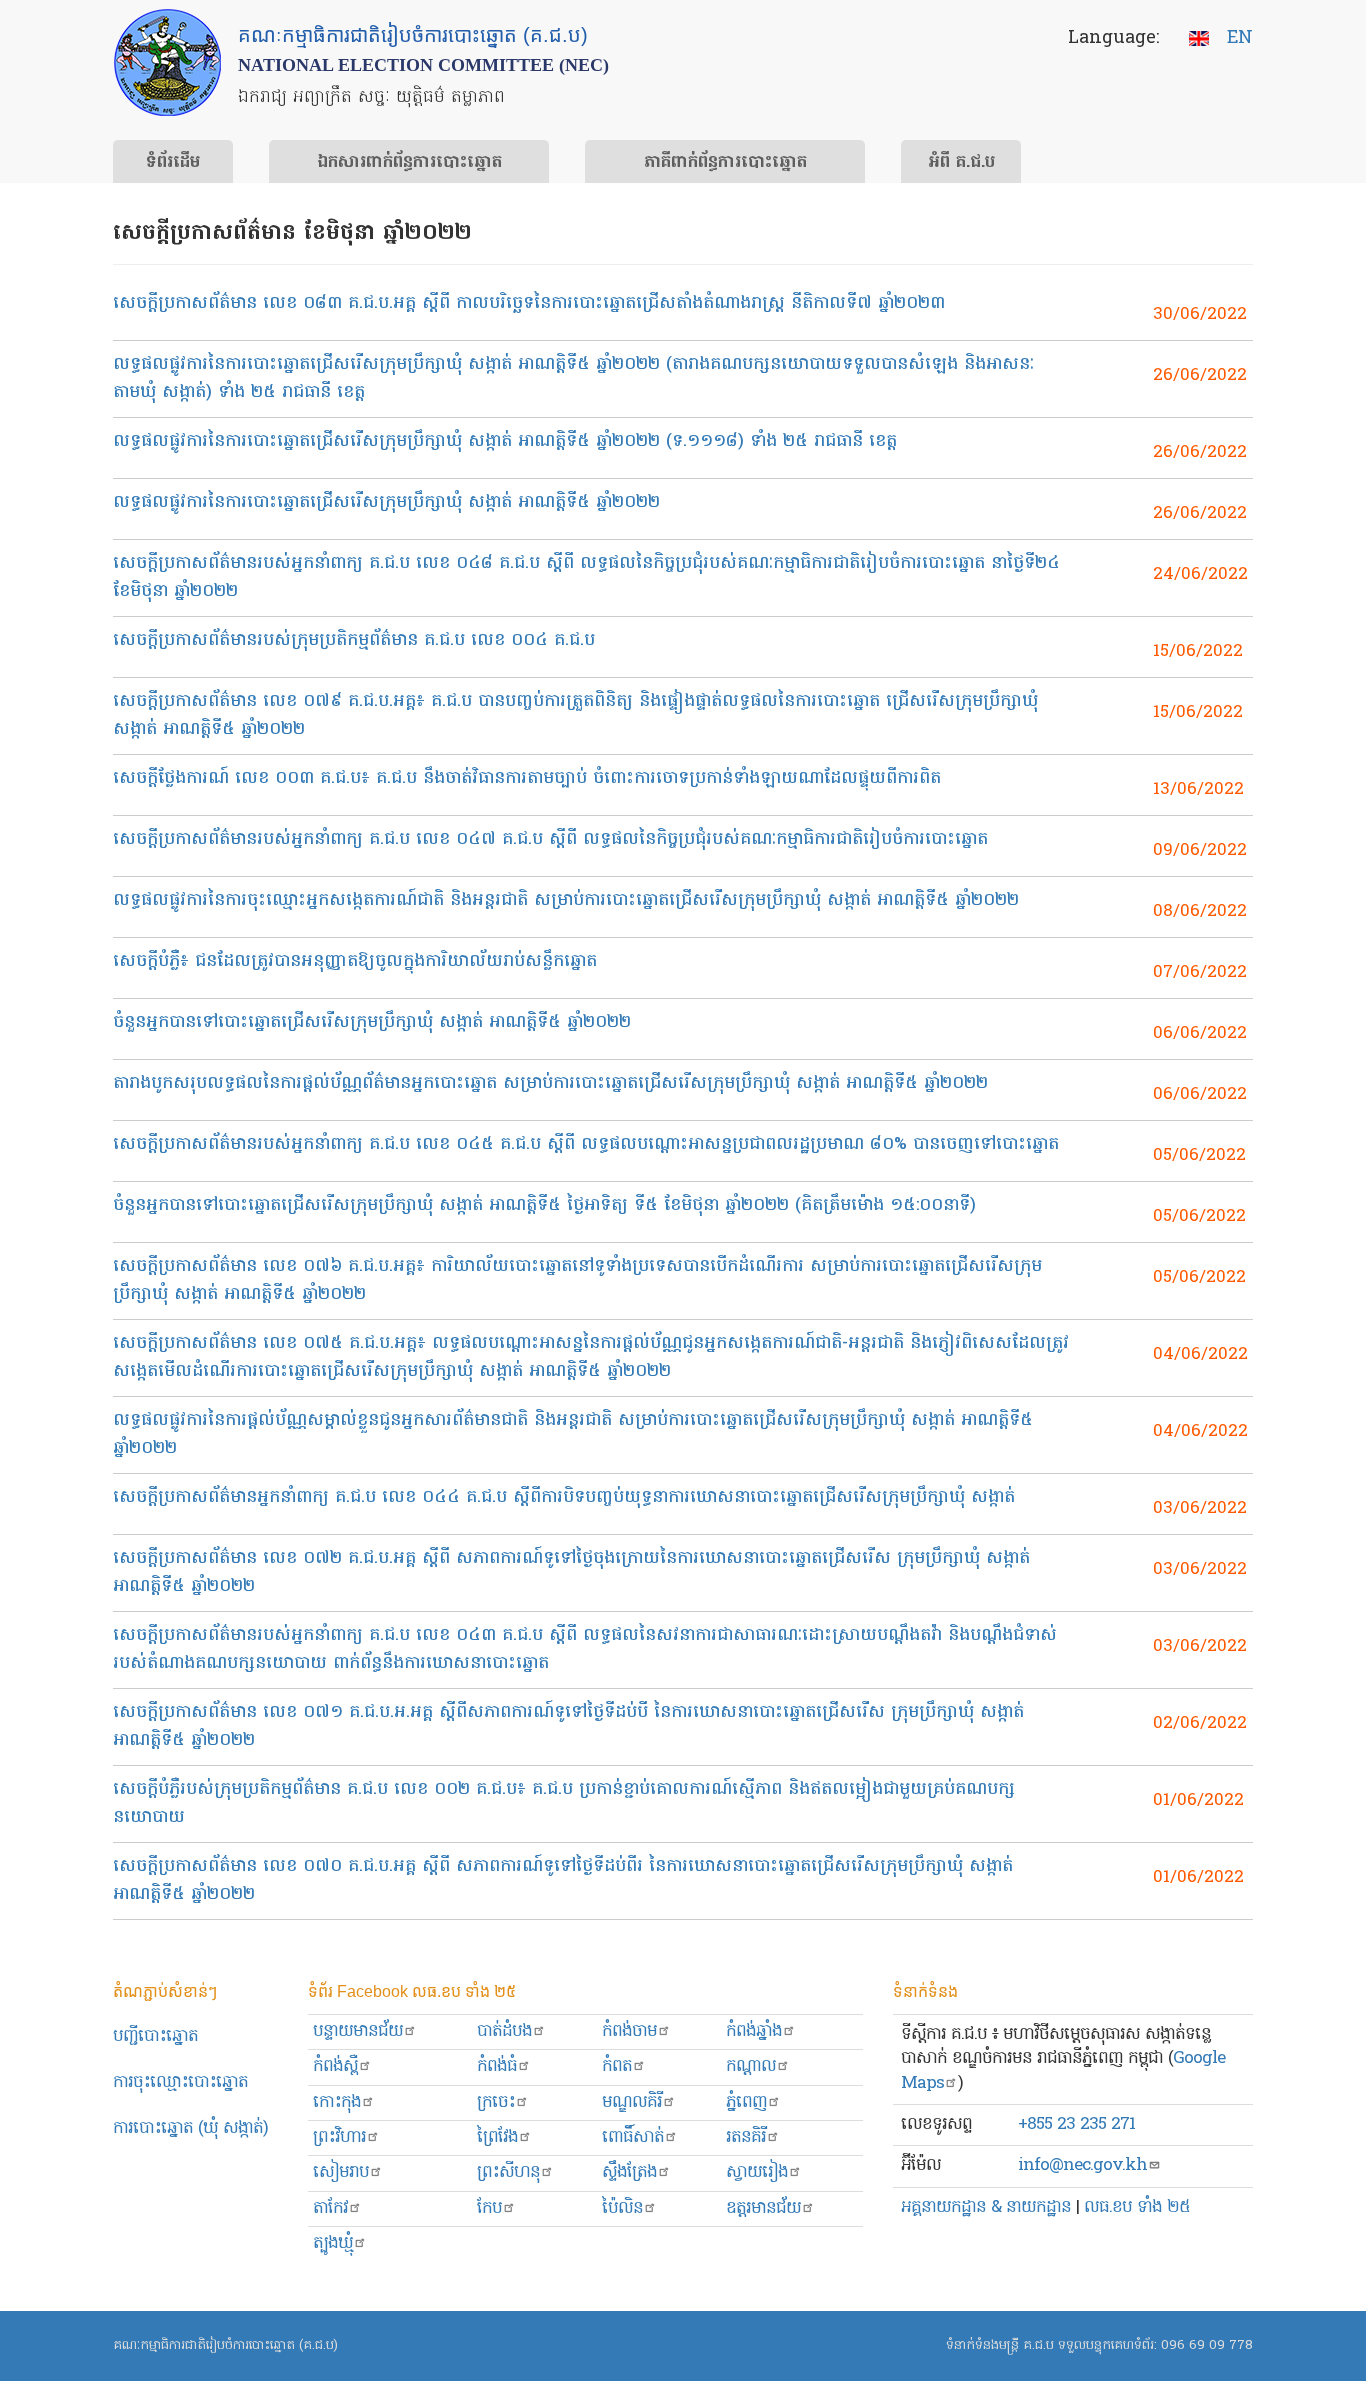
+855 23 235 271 (1076, 2124)
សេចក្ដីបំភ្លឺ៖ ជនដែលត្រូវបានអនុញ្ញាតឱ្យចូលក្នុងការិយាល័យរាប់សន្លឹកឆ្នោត (355, 961)
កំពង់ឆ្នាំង (754, 2031)
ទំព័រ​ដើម (173, 163)
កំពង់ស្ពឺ (335, 2066)
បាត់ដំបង (504, 2031)
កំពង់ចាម (629, 2031)
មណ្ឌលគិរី (632, 2102)
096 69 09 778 (1207, 2345)
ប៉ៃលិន (622, 2208)
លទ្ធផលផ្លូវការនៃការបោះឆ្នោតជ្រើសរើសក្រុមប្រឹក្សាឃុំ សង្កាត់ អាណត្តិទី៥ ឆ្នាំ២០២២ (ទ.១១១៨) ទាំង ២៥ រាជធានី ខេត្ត (505, 441)
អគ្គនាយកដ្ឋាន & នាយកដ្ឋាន (986, 2207)
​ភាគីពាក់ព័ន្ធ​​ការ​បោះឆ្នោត (725, 163)
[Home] (167, 62)
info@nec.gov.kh (1082, 2165)
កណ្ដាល (751, 2066)
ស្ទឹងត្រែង (629, 2172)
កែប (489, 2208)
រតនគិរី (746, 2137)
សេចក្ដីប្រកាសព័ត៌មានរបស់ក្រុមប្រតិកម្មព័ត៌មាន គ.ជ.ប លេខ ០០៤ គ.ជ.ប (354, 640)
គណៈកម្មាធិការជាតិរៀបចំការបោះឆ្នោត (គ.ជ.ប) (225, 2345)
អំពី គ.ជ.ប (961, 163)
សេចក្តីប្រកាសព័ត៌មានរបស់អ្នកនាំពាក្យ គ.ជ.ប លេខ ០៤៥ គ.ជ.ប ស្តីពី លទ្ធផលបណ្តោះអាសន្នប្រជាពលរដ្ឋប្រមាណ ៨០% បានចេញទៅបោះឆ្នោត (586, 1144)
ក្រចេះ (496, 2102)
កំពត (617, 2066)
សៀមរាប (341, 2172)
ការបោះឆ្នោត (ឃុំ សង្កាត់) (190, 2128)
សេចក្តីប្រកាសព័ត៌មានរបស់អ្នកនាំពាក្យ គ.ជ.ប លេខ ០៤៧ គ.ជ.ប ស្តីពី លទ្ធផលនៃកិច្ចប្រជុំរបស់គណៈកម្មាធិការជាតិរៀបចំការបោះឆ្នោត (550, 839)
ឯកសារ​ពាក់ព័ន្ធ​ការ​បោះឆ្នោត (409, 163)
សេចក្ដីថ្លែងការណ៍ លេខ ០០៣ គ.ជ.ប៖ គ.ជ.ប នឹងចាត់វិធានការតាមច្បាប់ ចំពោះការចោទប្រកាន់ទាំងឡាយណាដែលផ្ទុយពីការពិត (527, 778)
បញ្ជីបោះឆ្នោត (155, 2036)
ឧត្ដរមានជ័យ (763, 2208)
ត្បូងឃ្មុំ (333, 2243)
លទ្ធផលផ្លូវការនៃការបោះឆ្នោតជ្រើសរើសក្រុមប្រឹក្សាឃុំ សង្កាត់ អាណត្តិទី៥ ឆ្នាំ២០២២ (386, 502)
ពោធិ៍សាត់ (633, 2137)
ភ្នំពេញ (746, 2102)
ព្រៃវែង (497, 2137)
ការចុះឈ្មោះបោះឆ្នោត (180, 2082)
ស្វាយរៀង (757, 2172)
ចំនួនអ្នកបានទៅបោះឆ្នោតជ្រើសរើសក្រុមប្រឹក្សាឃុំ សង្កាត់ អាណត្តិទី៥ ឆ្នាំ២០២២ (372, 1022)
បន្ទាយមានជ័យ (358, 2031)
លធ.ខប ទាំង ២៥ (1137, 2207)
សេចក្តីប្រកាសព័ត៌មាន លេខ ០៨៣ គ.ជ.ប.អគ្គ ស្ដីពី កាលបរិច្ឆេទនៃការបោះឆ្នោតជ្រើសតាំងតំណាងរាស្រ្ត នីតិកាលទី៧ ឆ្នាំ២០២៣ (529, 303)
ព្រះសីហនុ (508, 2172)
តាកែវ (330, 2208)
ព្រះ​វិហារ (339, 2137)
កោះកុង (337, 2102)
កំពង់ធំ (497, 2066)
